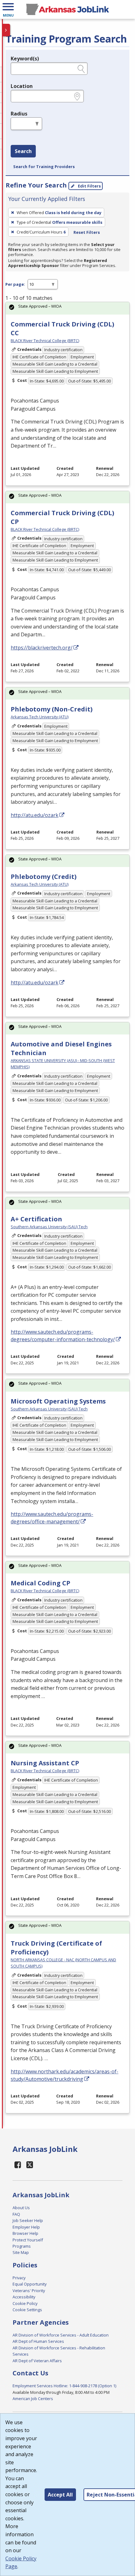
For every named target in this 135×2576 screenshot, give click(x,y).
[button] (8, 9)
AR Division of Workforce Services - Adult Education (61, 2335)
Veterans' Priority (29, 2291)
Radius (19, 114)
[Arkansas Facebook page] (18, 2165)
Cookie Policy (25, 2303)
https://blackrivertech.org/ (42, 648)
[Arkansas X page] (30, 2165)
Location (22, 86)
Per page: (15, 284)
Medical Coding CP (40, 1583)
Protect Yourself (28, 2240)
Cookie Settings (27, 2310)
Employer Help (26, 2227)
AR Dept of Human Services (38, 2341)
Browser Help (25, 2233)
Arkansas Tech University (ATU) (40, 717)
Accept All (60, 2495)
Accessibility (24, 2297)
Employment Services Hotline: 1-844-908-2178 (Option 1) (64, 2386)
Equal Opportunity (30, 2284)
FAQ (16, 2214)
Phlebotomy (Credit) (44, 877)
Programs (22, 2246)
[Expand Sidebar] (6, 30)
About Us (21, 2208)
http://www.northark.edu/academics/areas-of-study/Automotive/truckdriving (65, 2075)
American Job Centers (33, 2399)
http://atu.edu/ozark (35, 815)
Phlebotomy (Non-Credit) (52, 709)
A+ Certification (36, 1219)
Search (23, 151)
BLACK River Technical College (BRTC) (45, 341)
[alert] (67, 308)
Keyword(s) (25, 59)
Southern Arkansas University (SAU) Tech (49, 1227)
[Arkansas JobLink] (67, 9)
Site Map (21, 2252)
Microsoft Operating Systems (58, 1401)
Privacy (19, 2278)
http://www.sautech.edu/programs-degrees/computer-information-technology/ (63, 1336)
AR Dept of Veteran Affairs (37, 2361)
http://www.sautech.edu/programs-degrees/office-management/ (52, 1518)
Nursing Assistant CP (45, 1763)
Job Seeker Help (28, 2220)
